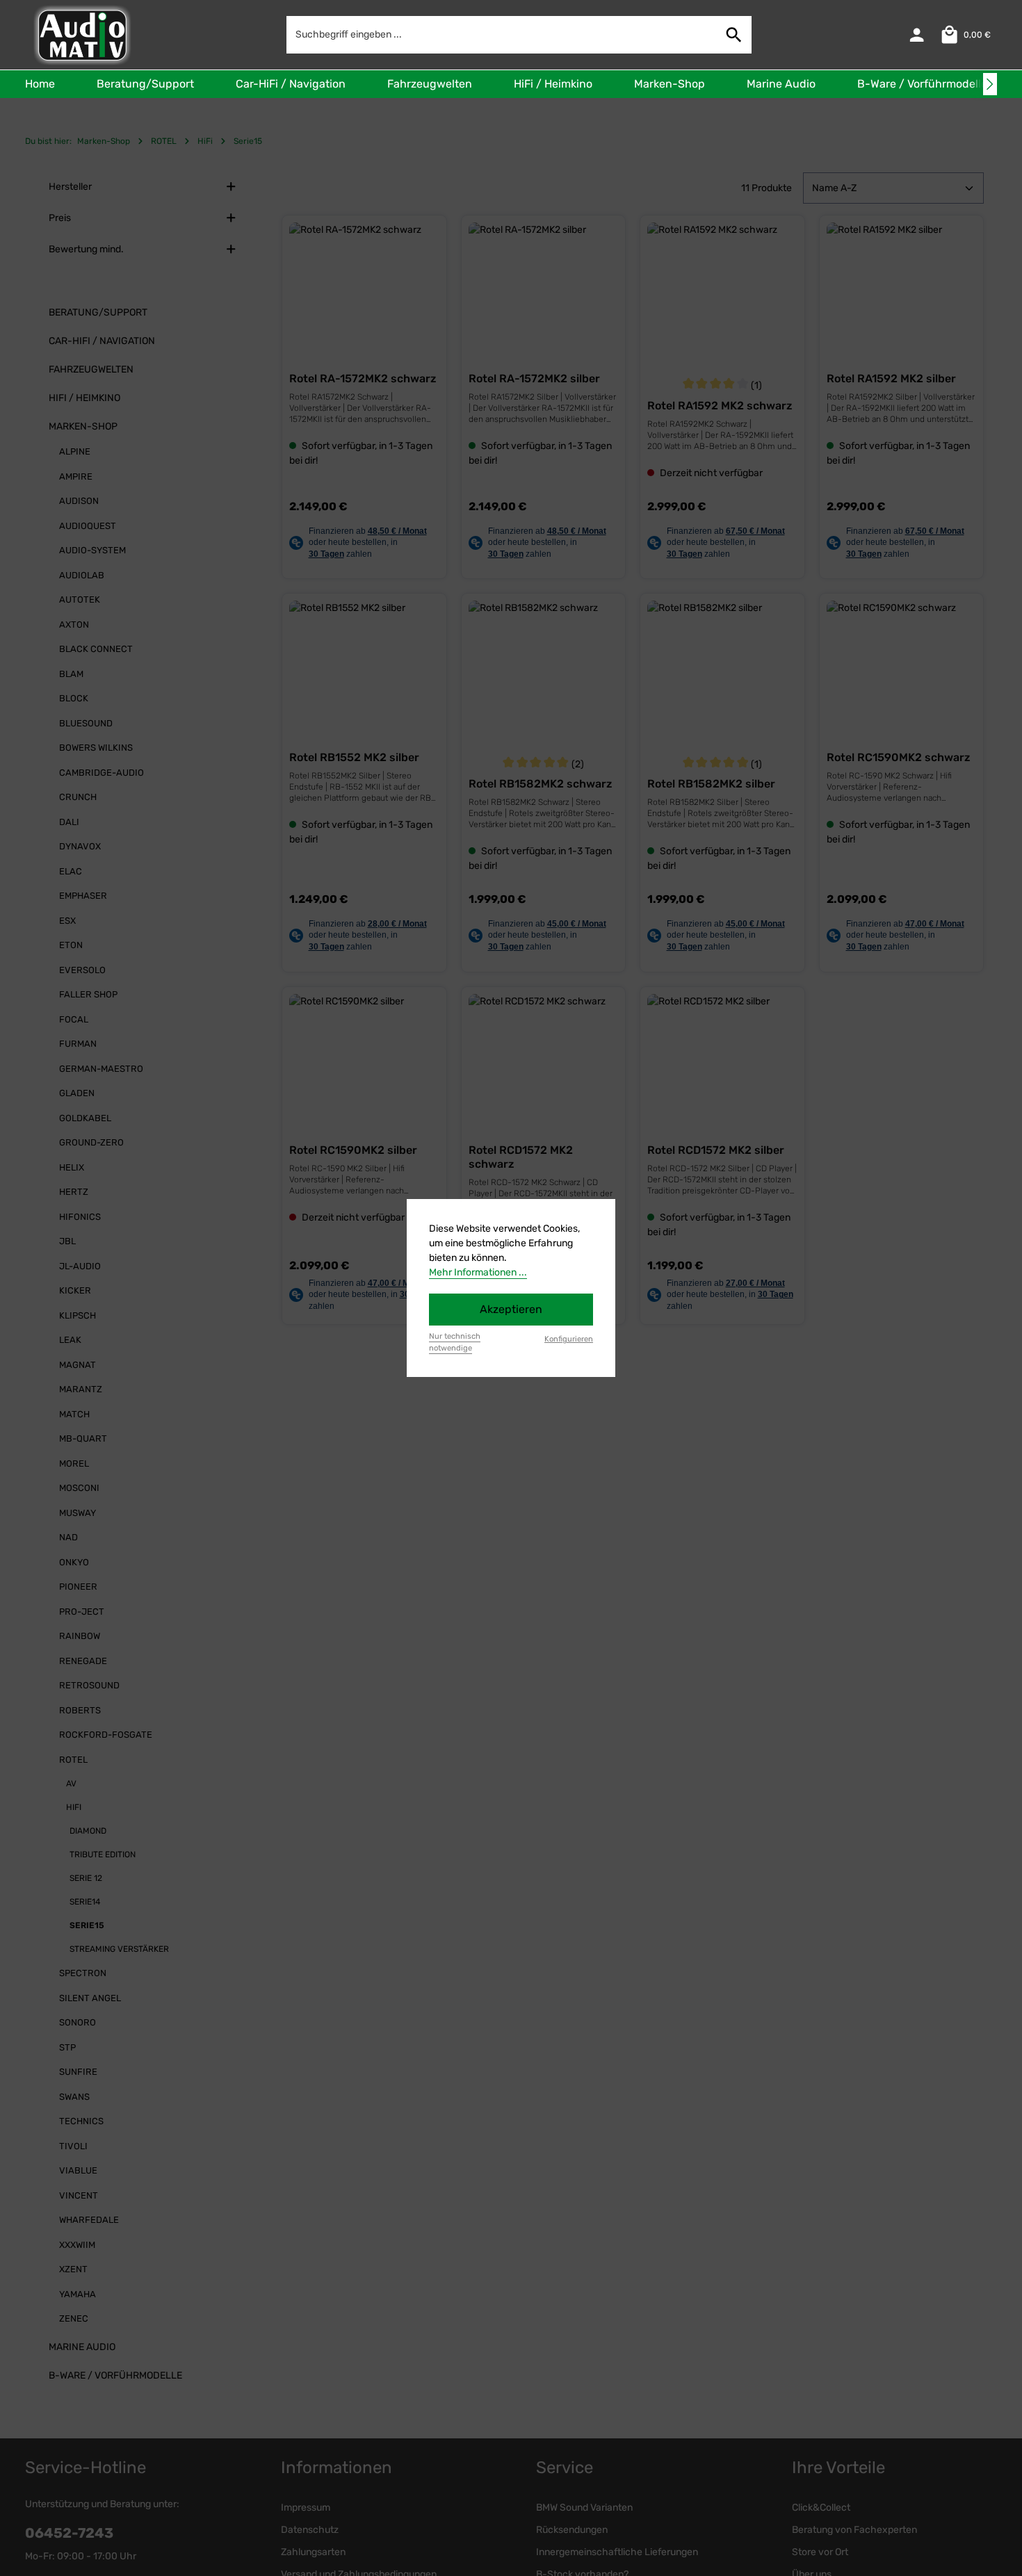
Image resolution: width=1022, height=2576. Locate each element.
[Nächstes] (990, 84)
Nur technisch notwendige (455, 1342)
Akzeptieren (511, 1309)
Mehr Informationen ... (478, 1272)
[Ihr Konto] (917, 35)
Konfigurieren (569, 1339)
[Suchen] (734, 34)
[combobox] (502, 34)
